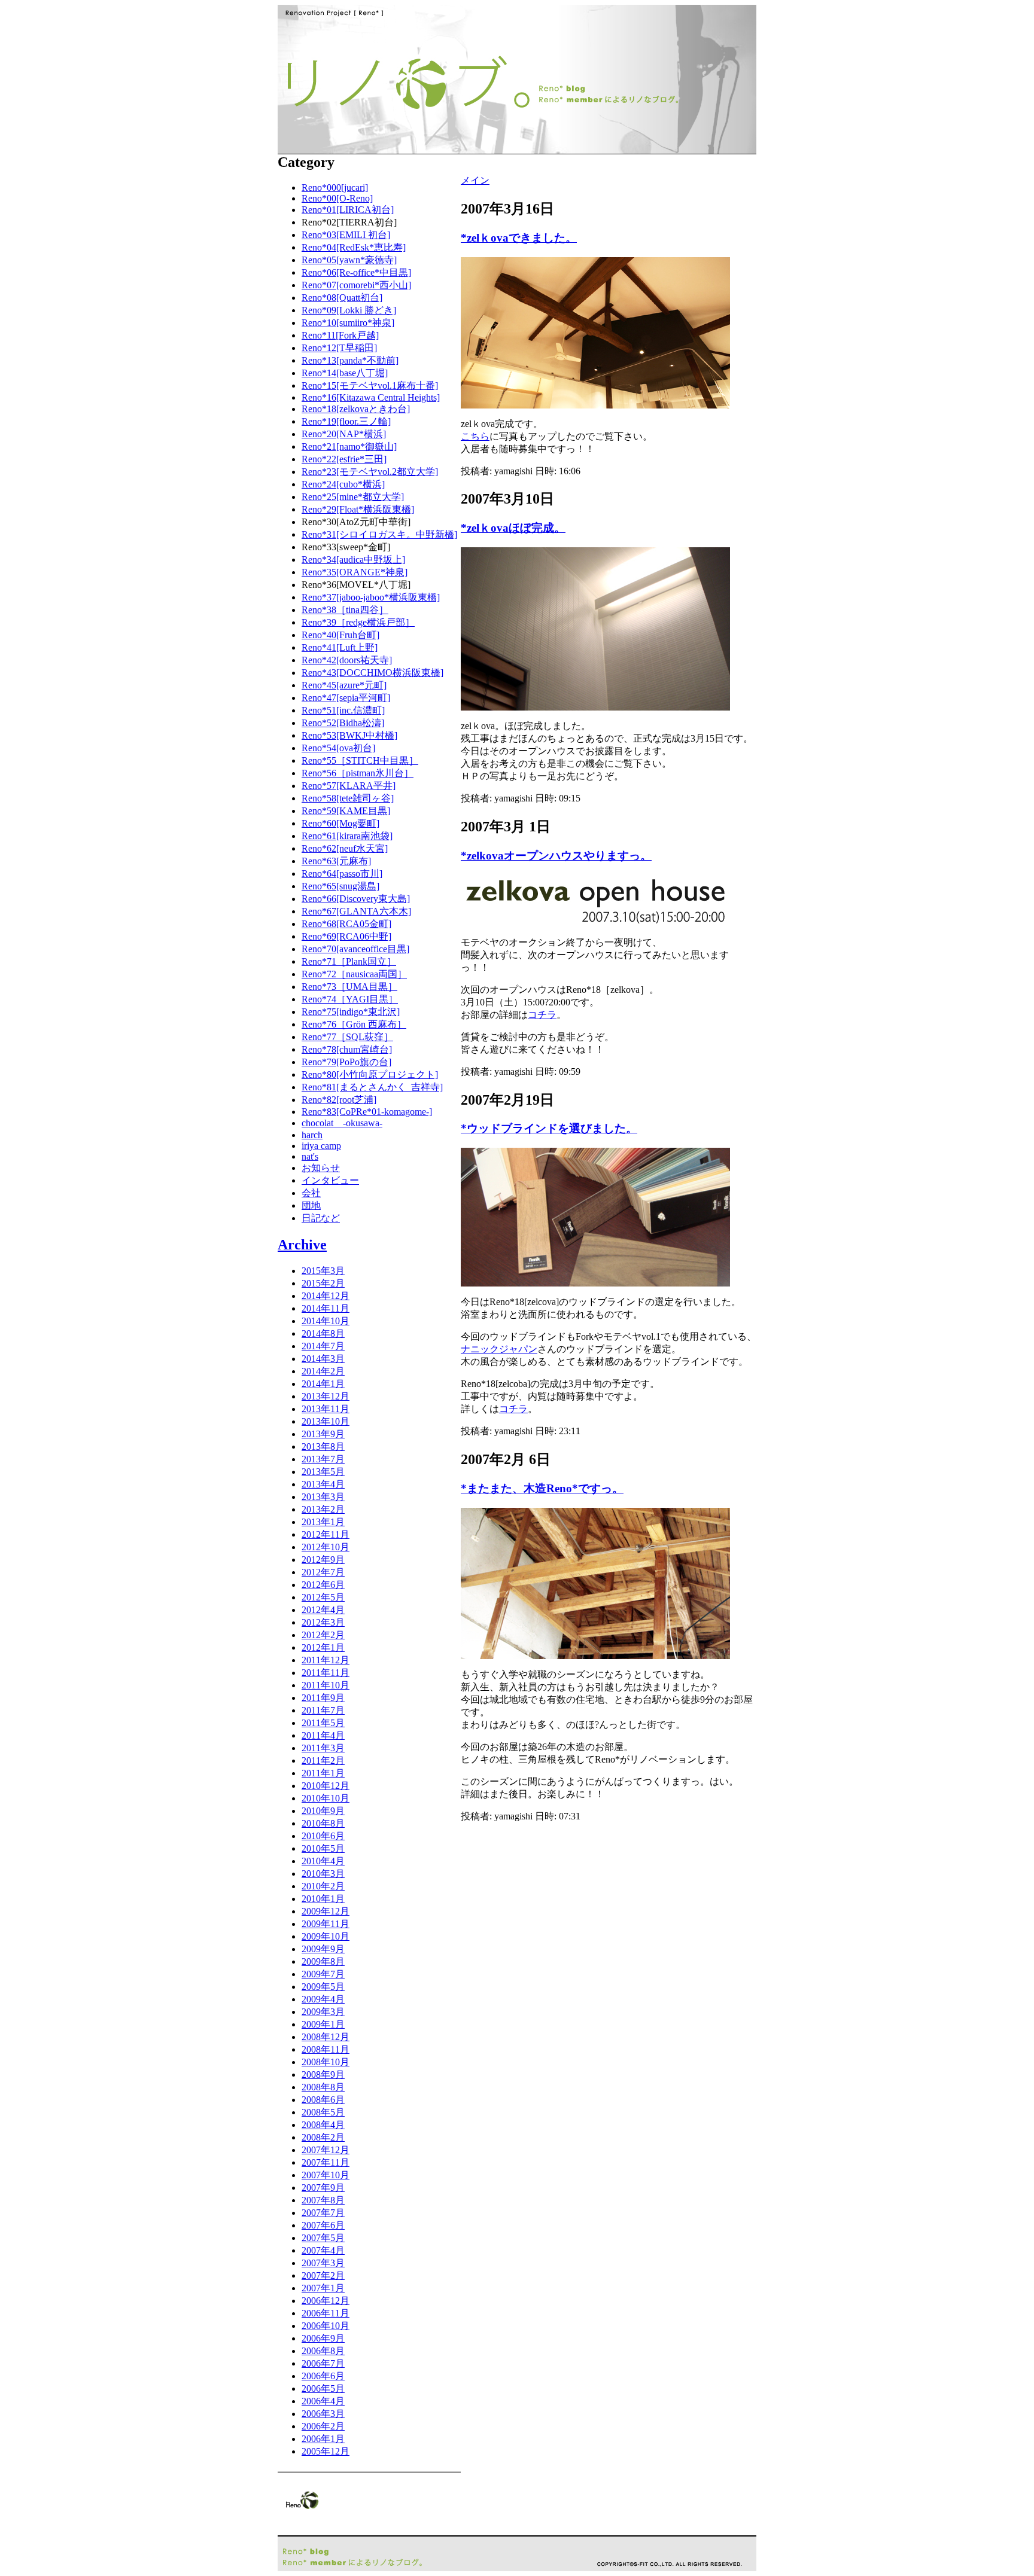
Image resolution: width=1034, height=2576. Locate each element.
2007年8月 (323, 2200)
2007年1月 (323, 2288)
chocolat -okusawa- (342, 1123)
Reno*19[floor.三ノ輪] (346, 421)
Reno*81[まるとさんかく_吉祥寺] (372, 1087)
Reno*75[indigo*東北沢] (351, 1012)
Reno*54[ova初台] (338, 748)
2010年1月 (323, 1899)
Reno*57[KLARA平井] (349, 786)
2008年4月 (323, 2125)
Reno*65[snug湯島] (340, 886)
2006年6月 (323, 2376)
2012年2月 (323, 1635)
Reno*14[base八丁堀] (345, 373)
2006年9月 (323, 2338)
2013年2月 (323, 1509)
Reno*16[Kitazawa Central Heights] (371, 397)
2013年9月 (323, 1434)
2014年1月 (323, 1384)
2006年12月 (326, 2301)
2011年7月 (323, 1710)
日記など (321, 1218)
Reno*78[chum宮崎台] (347, 1049)
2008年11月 (326, 2049)
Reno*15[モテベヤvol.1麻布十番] (370, 385)
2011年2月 (323, 1760)
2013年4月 (323, 1484)
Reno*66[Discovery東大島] (356, 899)
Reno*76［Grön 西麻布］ (354, 1024)
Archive (302, 1245)
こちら (475, 436)
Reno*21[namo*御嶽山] (349, 446)
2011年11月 (326, 1673)
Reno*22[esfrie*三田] (344, 459)
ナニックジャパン (499, 1349)
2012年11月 (326, 1534)
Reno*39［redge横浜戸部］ (358, 622)
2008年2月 (323, 2137)
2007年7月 (323, 2213)
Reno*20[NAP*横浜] (344, 434)
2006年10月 (326, 2326)
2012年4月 (323, 1610)
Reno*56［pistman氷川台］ (358, 773)
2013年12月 (326, 1396)
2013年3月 (323, 1497)
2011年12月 (326, 1660)
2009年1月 (323, 2024)
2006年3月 (323, 2414)
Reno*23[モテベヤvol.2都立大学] (370, 472)
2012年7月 (323, 1572)
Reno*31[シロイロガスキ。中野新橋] (379, 534)
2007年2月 (323, 2275)
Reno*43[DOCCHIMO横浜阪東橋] (372, 673)
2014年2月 (323, 1371)
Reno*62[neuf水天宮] (345, 848)
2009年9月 (323, 1949)
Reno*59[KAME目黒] (346, 811)
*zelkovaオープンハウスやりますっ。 (556, 856)
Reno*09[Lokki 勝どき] (349, 310)
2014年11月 (326, 1308)
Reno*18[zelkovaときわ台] (356, 409)
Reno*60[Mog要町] (340, 823)
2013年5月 (323, 1472)
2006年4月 (323, 2401)
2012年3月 (323, 1622)
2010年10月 (326, 1798)
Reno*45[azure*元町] (344, 685)
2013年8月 (323, 1446)
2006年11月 (326, 2313)
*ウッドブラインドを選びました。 (549, 1128)
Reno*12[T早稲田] (339, 348)
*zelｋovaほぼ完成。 (513, 528)
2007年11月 (326, 2162)
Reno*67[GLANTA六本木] (356, 911)
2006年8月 (323, 2351)
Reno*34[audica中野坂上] (353, 560)
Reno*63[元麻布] (336, 861)
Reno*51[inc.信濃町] (343, 710)
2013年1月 (323, 1522)
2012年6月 (323, 1585)
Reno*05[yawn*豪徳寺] (349, 260)
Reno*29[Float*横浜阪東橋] (358, 509)
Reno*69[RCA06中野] (346, 936)
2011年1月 (323, 1773)
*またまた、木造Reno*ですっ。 (542, 1488)
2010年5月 (323, 1848)
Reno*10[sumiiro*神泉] (348, 323)
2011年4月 (323, 1735)
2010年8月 (323, 1823)
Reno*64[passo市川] (342, 874)
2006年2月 (323, 2426)
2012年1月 (323, 1647)
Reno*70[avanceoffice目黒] (355, 949)
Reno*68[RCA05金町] (346, 924)
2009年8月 (323, 1961)
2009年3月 (323, 2012)
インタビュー (330, 1180)
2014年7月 (323, 1346)
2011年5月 (323, 1723)
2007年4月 (323, 2250)
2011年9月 (323, 1698)
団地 (311, 1205)
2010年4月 (323, 1861)
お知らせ (321, 1168)
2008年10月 (326, 2062)
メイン (475, 180)
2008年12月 (326, 2037)
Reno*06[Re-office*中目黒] (356, 272)
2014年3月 (323, 1359)
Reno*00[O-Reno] (337, 198)
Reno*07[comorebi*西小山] (356, 285)
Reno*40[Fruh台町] (340, 635)
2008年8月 (323, 2087)
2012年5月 (323, 1597)
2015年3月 (323, 1271)
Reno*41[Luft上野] (340, 647)
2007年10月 (326, 2175)
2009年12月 (326, 1911)
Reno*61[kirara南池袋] (347, 836)
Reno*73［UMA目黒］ (349, 987)
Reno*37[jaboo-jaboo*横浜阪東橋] (371, 597)
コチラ (542, 1015)
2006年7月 (323, 2363)
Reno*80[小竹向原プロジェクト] (370, 1074)
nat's (310, 1156)
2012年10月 (326, 1547)
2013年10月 (326, 1421)
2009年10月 (326, 1936)
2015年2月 (323, 1283)
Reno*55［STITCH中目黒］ (360, 760)
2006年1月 (323, 2439)
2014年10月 (326, 1321)
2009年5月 (323, 1987)
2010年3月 (323, 1874)
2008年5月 (323, 2112)
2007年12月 (326, 2150)
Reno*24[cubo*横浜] (343, 484)
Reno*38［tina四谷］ (345, 610)
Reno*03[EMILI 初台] (346, 235)
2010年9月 (323, 1811)
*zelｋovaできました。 (519, 238)
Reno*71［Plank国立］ (349, 961)
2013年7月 (323, 1459)
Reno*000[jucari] (335, 188)
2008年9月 (323, 2074)
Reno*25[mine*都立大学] (353, 497)
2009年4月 (323, 1999)
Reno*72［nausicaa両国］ (354, 974)
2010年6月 (323, 1836)
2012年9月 (323, 1560)
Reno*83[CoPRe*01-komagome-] (367, 1112)
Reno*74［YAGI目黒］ (350, 999)
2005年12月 (326, 2451)
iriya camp (321, 1146)
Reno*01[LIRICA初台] (348, 210)
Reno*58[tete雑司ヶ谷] (348, 798)
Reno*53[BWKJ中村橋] (349, 735)
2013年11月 (326, 1409)
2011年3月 (323, 1748)
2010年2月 (323, 1886)
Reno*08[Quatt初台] (342, 298)
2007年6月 (323, 2225)
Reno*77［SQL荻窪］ (347, 1037)
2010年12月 (326, 1786)
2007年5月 (323, 2238)
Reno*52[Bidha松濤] (343, 723)
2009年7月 (323, 1974)
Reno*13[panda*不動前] (350, 360)
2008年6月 (323, 2100)
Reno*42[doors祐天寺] (347, 660)
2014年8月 (323, 1333)
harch (312, 1135)
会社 (311, 1193)
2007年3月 (323, 2263)
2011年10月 (326, 1685)
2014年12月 (326, 1296)
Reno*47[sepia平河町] (346, 698)
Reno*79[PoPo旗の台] (346, 1062)
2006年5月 (323, 2388)
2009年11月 (326, 1924)
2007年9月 (323, 2188)
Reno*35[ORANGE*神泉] (355, 572)
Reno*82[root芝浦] (339, 1100)
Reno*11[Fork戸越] (340, 335)
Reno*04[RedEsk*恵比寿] (354, 247)
